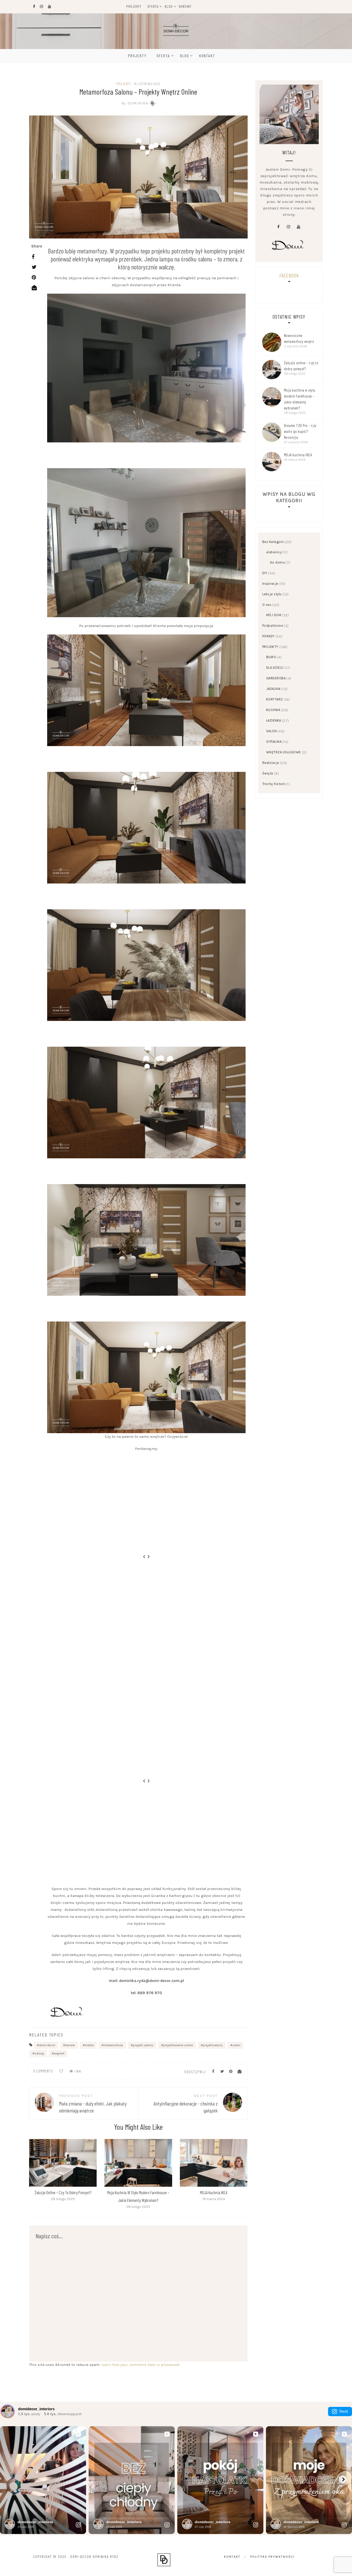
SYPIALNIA (274, 742)
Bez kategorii (273, 542)
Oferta (153, 6)
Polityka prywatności (272, 2557)
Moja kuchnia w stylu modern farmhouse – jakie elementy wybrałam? (300, 399)
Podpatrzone (273, 626)
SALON (271, 731)
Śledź (344, 2411)
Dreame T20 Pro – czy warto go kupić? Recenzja (300, 431)
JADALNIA (273, 689)
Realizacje (271, 763)
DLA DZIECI (275, 668)
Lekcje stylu (272, 594)
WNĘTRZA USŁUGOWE (284, 752)
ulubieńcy (274, 552)
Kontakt (185, 6)
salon (236, 2045)
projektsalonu (213, 2045)
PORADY (269, 636)
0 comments (43, 2071)
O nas (267, 605)
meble (89, 2045)
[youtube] (298, 227)
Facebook (289, 275)
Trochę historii (274, 784)
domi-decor (47, 2045)
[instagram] (288, 227)
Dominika (135, 103)
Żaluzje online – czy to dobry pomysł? (63, 2192)
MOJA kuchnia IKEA (214, 2192)
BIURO (271, 657)
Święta (268, 773)
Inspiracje (270, 584)
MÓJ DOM (274, 615)
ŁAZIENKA (274, 720)
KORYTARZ (275, 699)
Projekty (134, 6)
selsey (39, 2053)
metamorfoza (113, 2045)
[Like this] (61, 2071)
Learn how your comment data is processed (140, 2365)
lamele (70, 2045)
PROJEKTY (123, 84)
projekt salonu (143, 2045)
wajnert (59, 2053)
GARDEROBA (276, 678)
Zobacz (63, 2163)
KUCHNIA (273, 710)
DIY (265, 573)
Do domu (278, 562)
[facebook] (278, 227)
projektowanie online (178, 2045)
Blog (169, 6)
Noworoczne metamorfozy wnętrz (299, 338)
